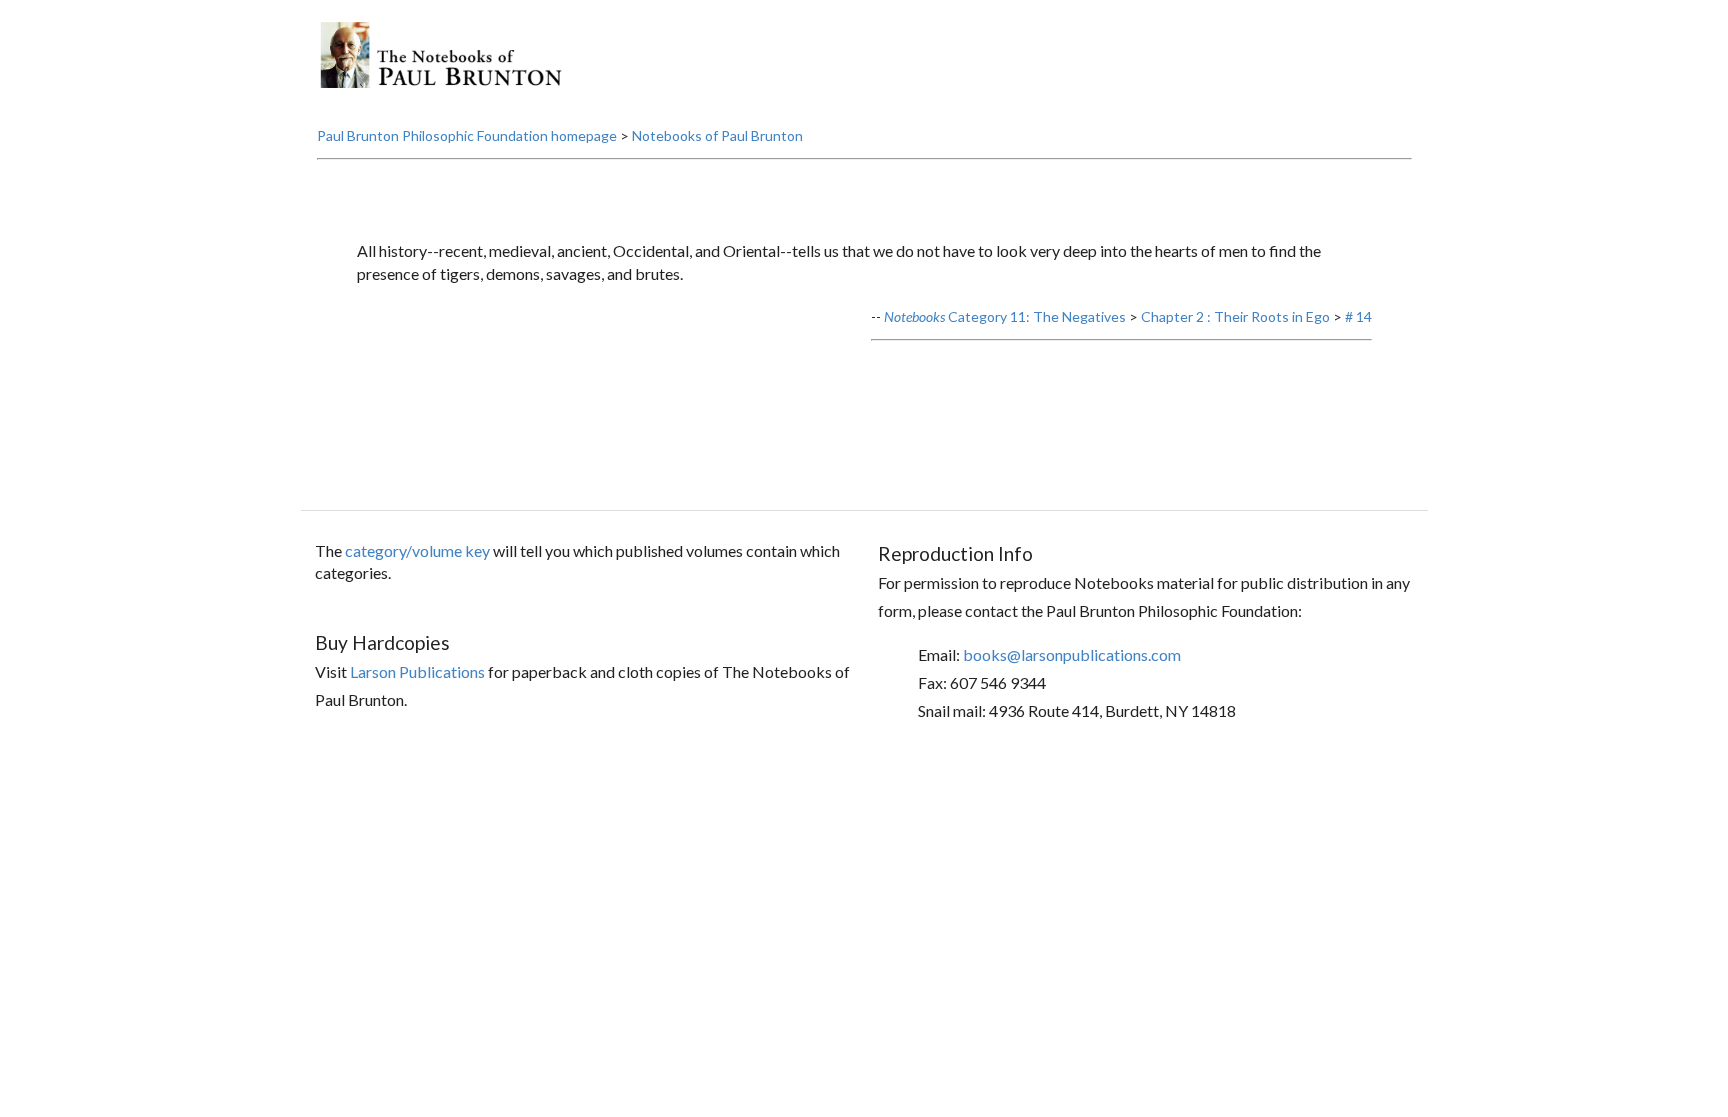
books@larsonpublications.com (1072, 654)
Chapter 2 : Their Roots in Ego (1235, 316)
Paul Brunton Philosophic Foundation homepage (467, 135)
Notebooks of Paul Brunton (717, 135)
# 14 (1358, 316)
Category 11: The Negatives (1005, 316)
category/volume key (417, 550)
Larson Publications (417, 671)
